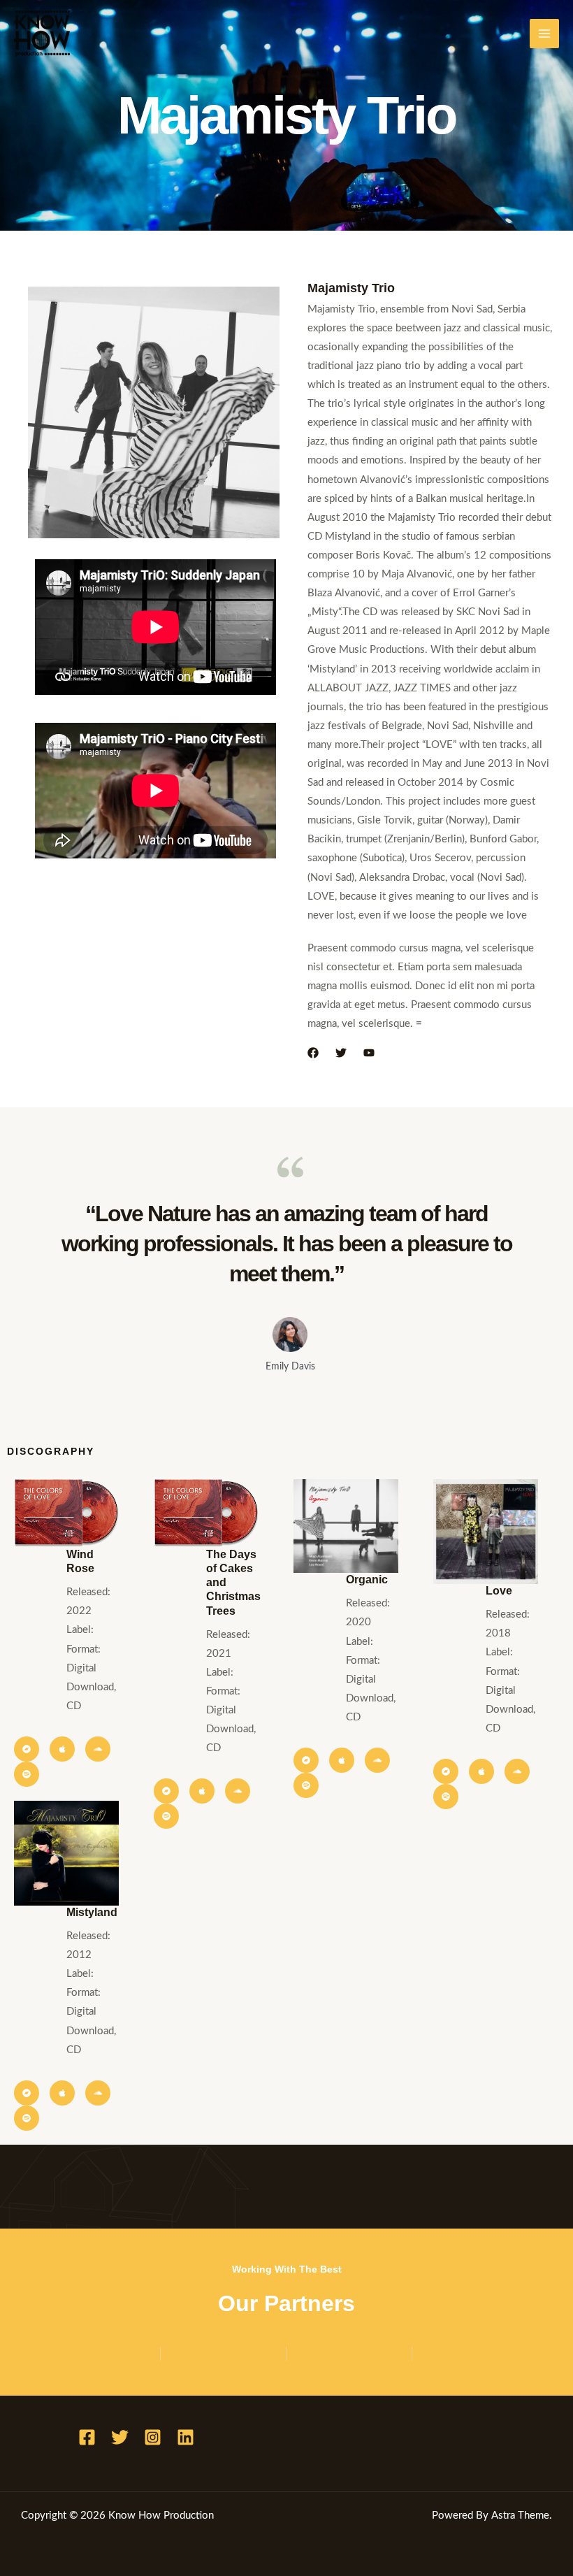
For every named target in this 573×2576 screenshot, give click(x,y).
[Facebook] (87, 2437)
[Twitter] (120, 2437)
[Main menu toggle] (544, 34)
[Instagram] (153, 2437)
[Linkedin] (186, 2437)
